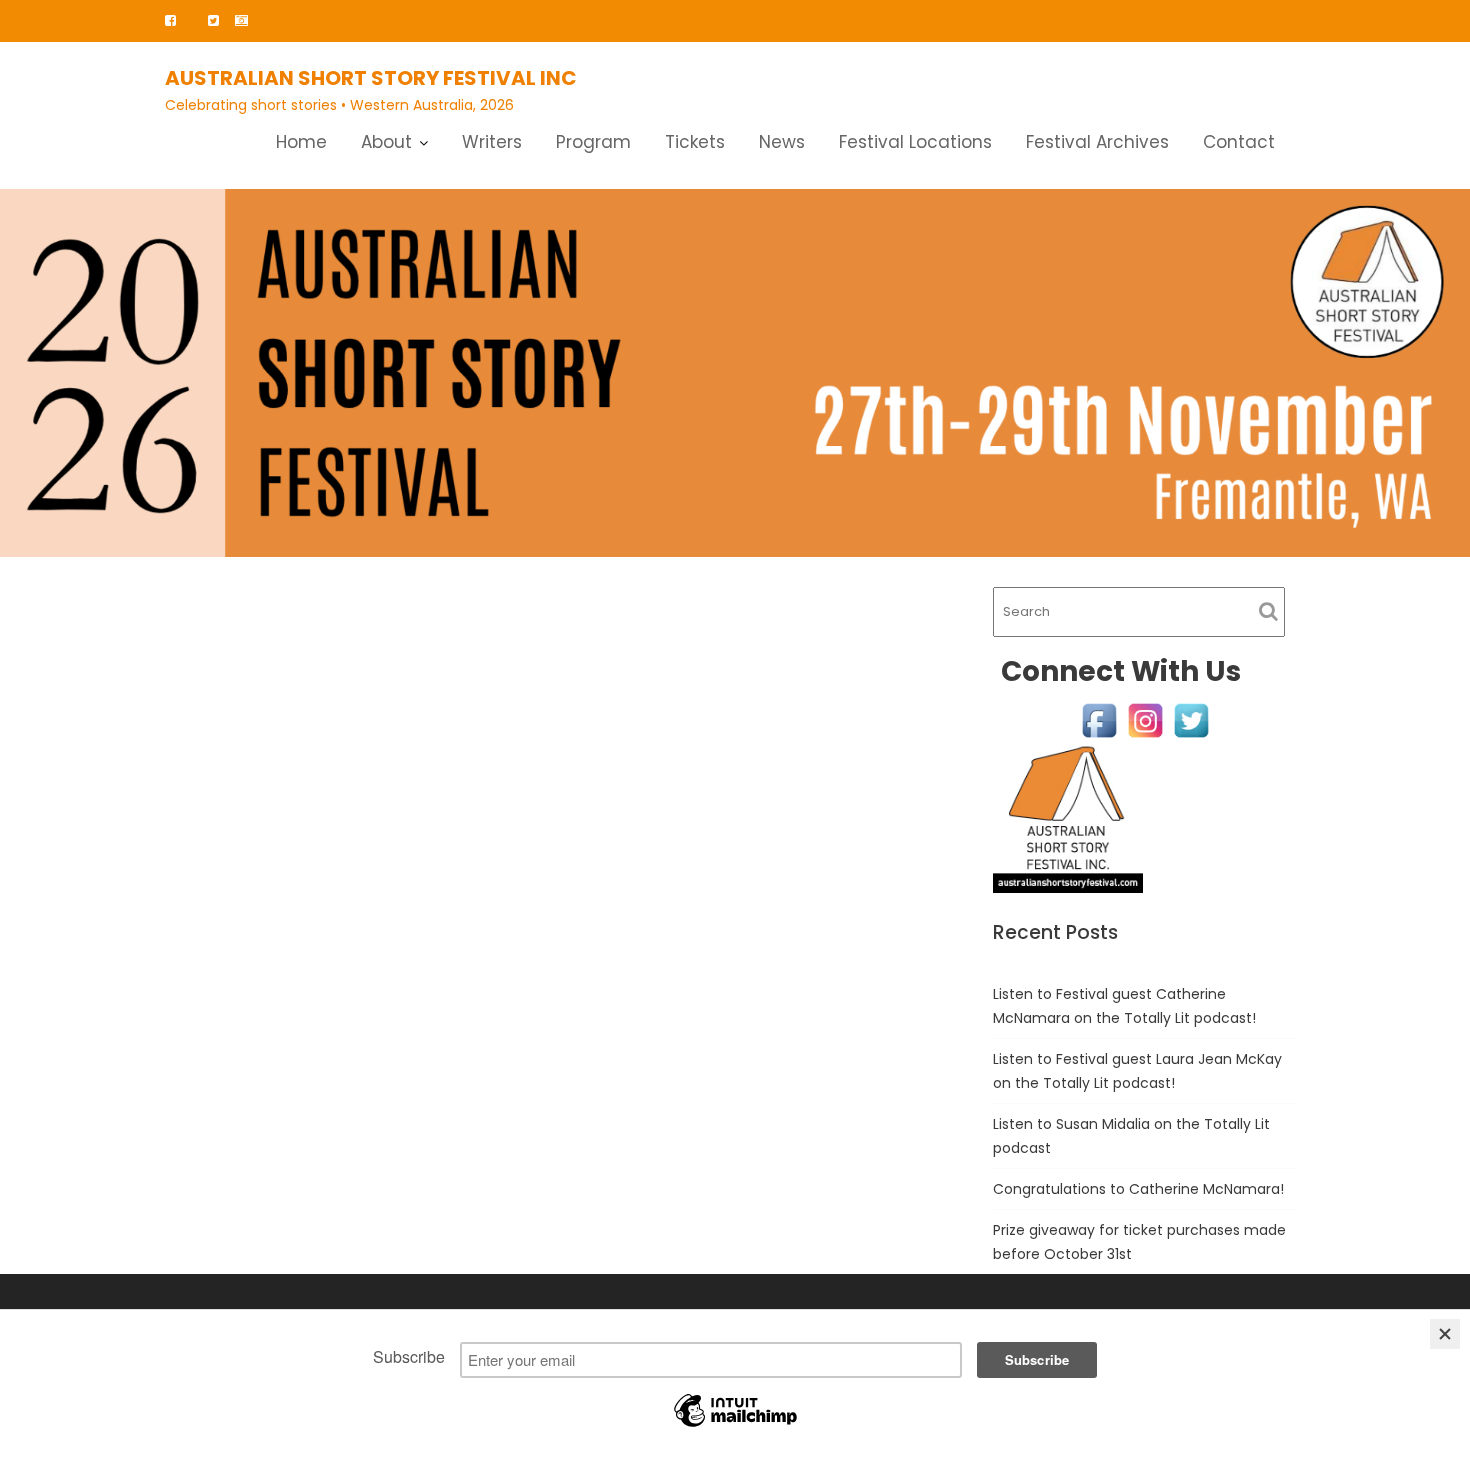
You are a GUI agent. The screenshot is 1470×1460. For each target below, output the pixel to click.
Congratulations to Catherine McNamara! (1138, 1189)
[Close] (1445, 1334)
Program (593, 142)
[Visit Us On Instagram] (1145, 719)
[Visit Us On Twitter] (1191, 719)
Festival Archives (1097, 142)
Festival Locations (915, 142)
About (386, 142)
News (782, 142)
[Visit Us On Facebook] (1099, 719)
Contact (1239, 142)
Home (301, 142)
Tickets (695, 142)
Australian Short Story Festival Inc (371, 78)
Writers (492, 142)
